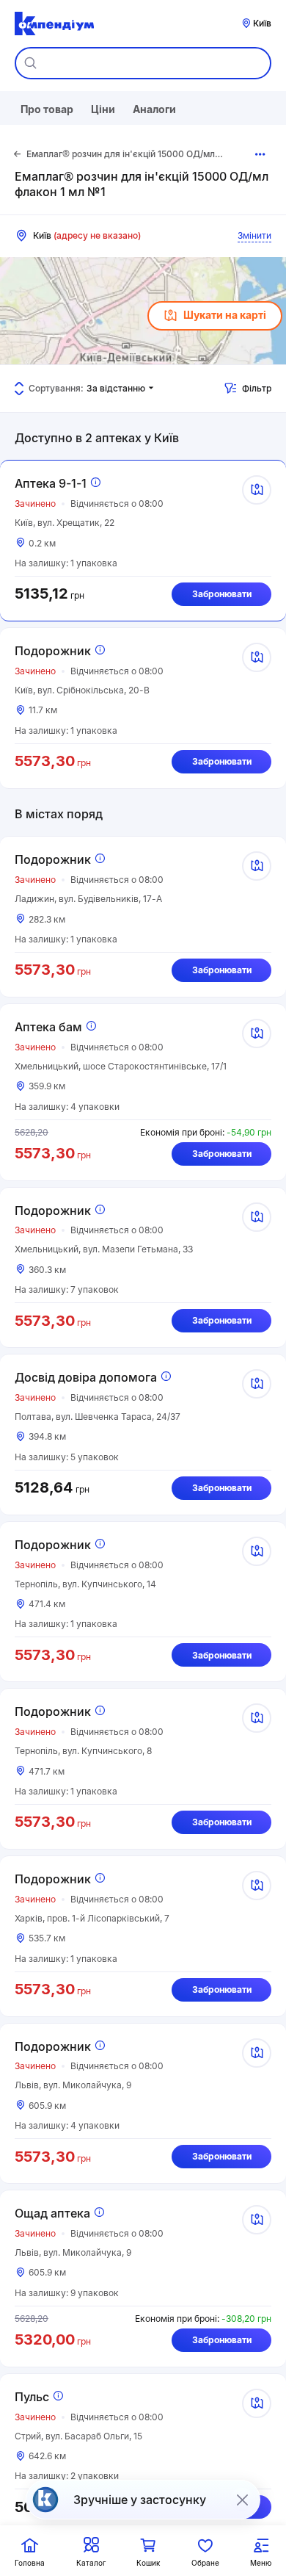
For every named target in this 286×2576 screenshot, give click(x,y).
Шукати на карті (225, 315)
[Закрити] (242, 2500)
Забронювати (222, 594)
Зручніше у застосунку (140, 2500)
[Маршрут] (257, 490)
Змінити (254, 235)
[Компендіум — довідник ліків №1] (54, 24)
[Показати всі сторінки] (261, 154)
